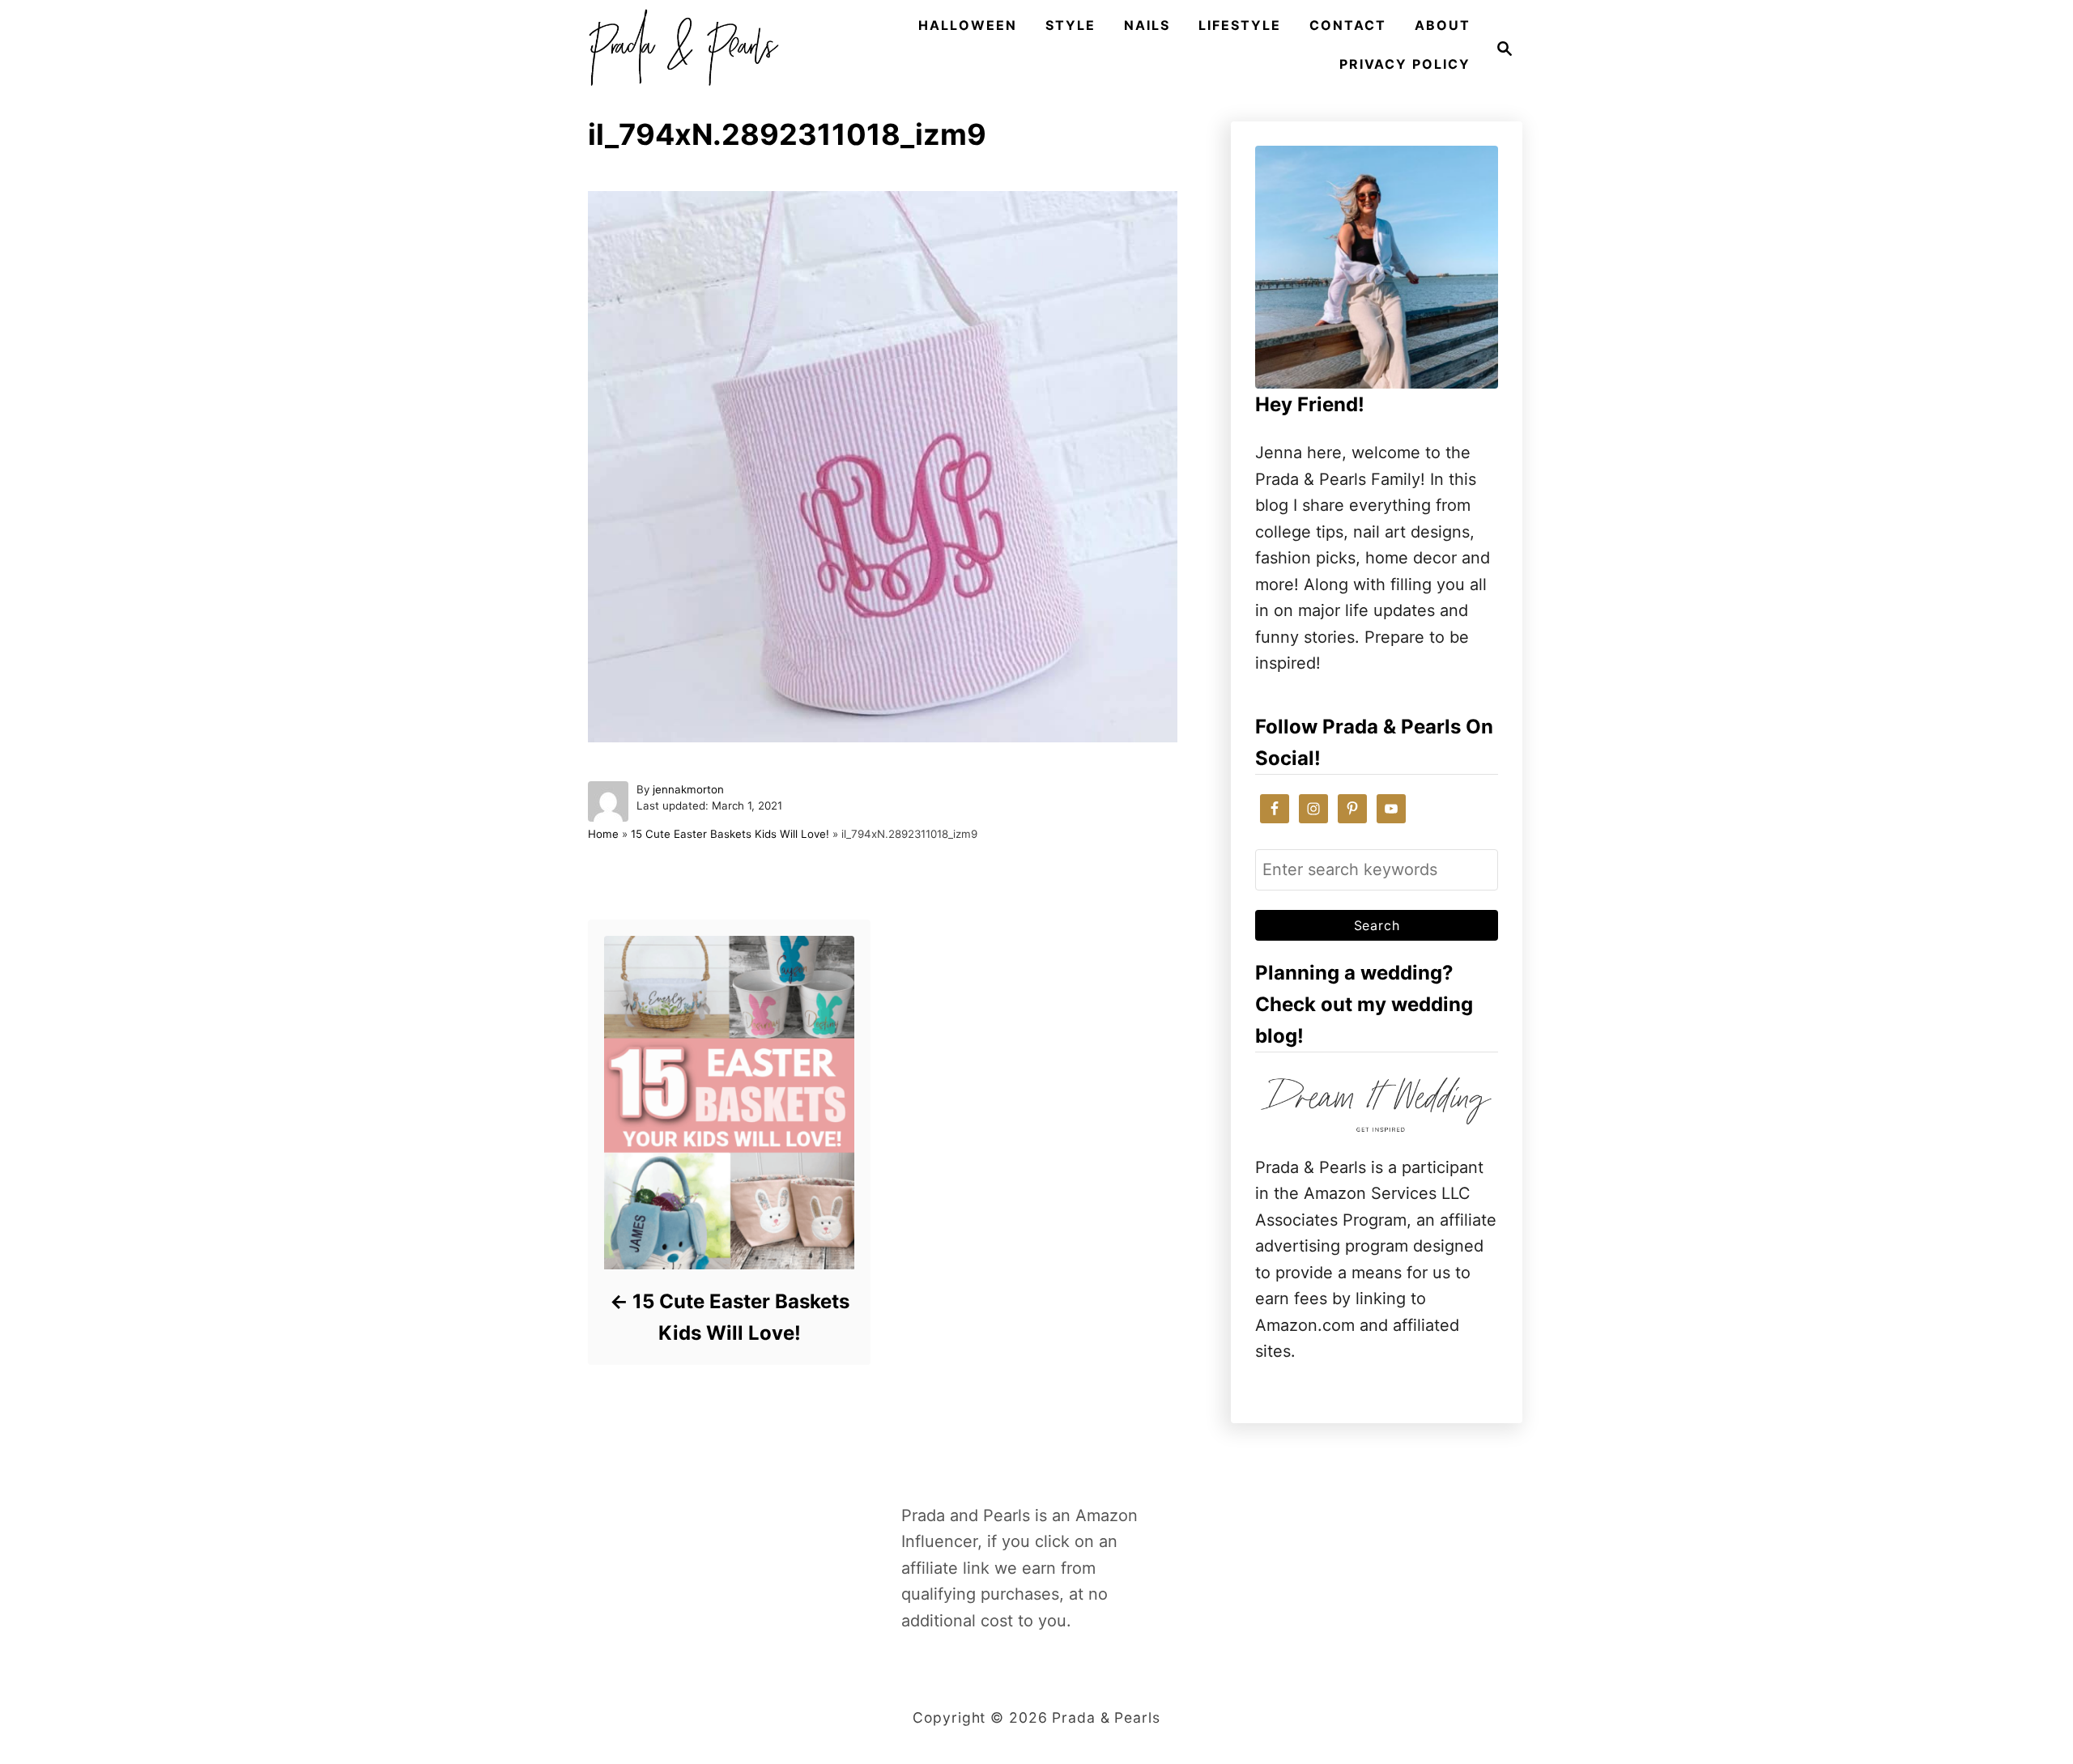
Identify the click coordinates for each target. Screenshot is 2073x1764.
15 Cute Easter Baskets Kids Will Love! (730, 834)
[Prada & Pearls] (679, 49)
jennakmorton (688, 789)
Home (603, 834)
